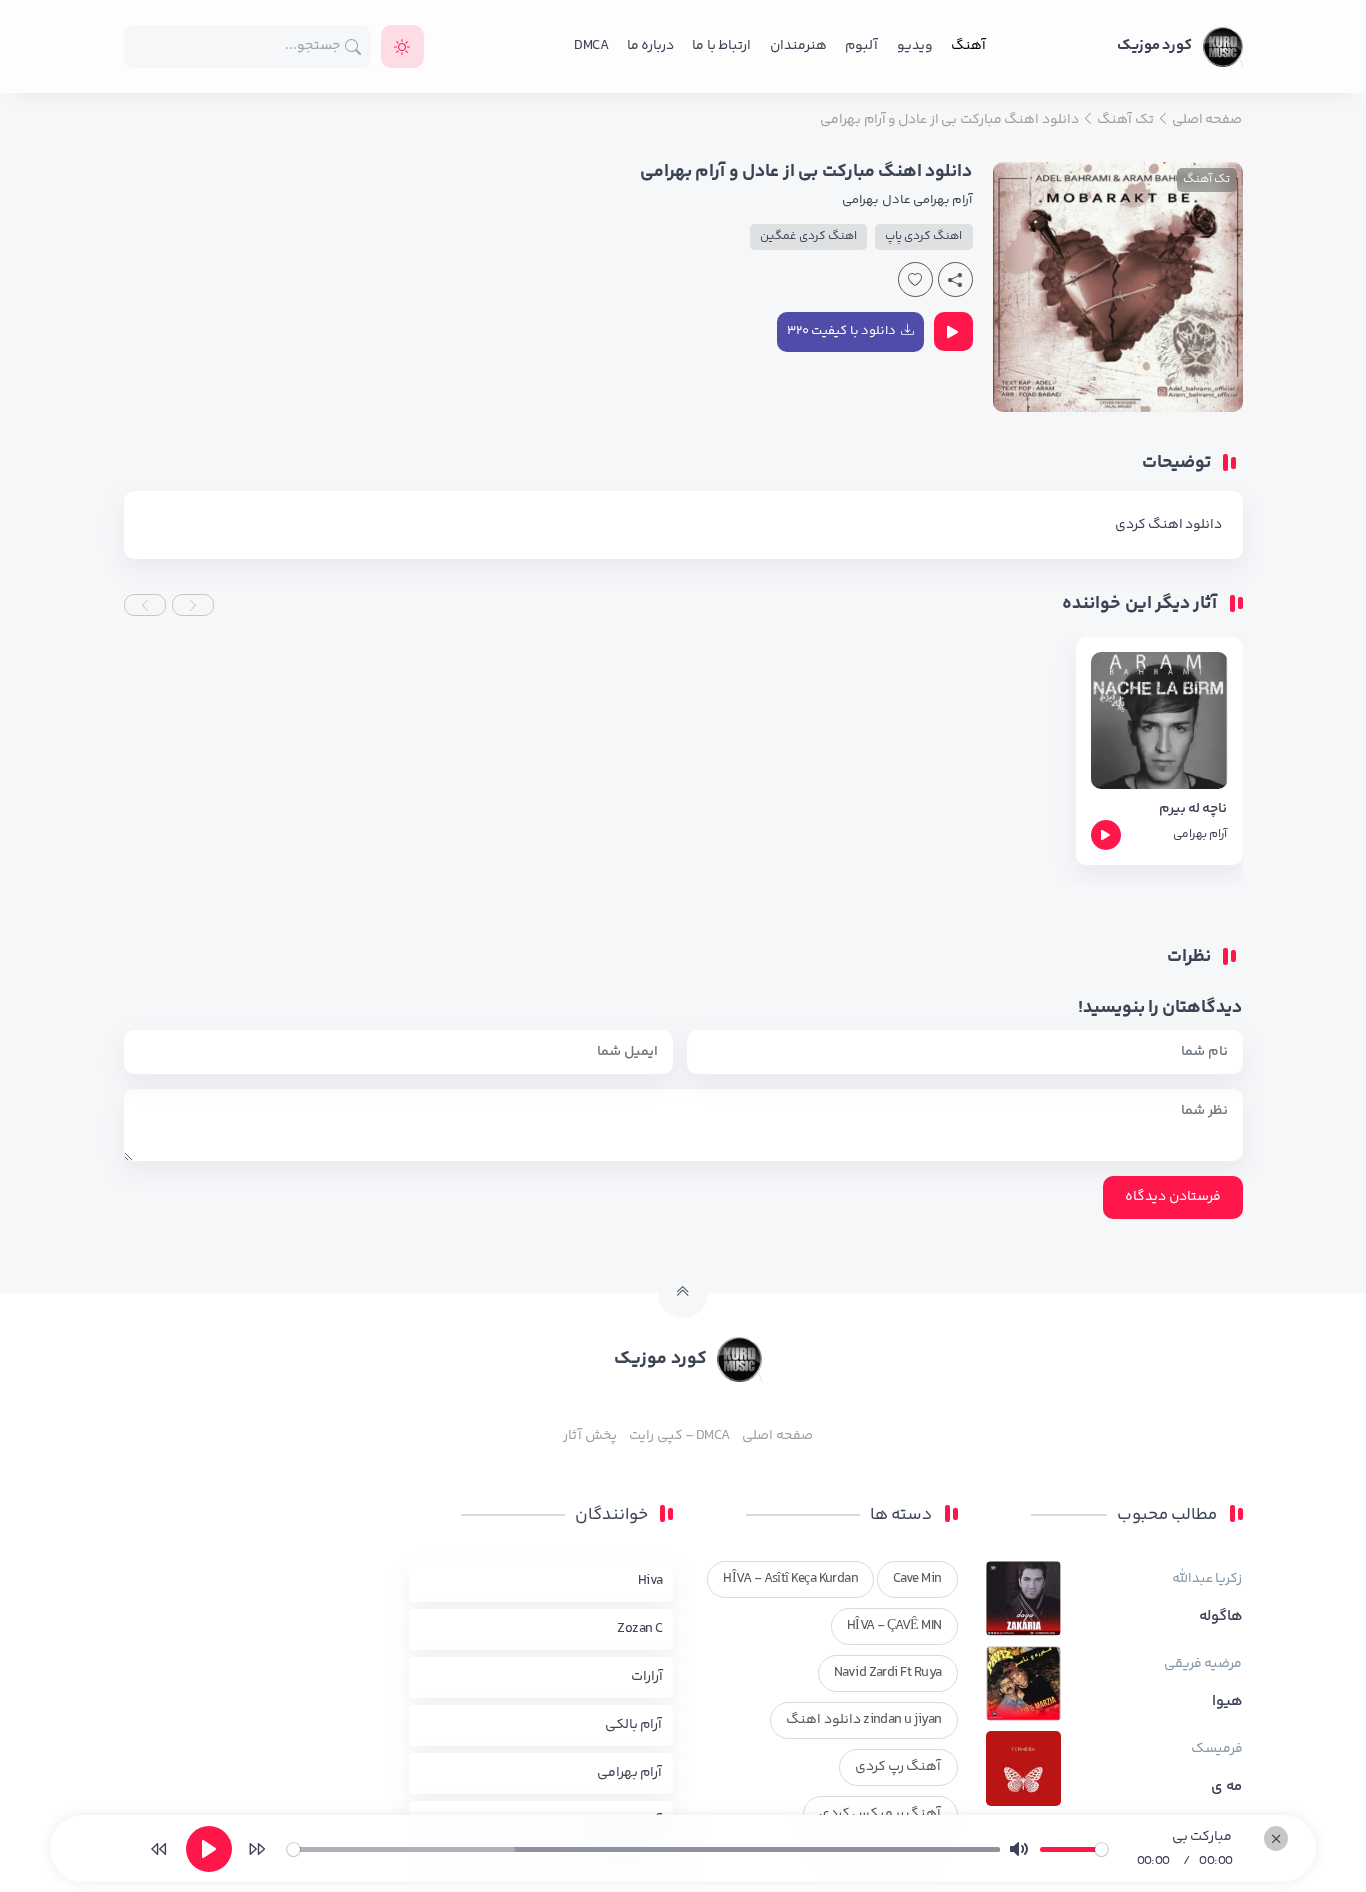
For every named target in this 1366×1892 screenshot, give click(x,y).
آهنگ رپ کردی (898, 1767)
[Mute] (1019, 1849)
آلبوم (861, 46)
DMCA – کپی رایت (679, 1436)
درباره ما (650, 46)
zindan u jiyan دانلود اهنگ (863, 1720)
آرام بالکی (633, 1725)
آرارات (647, 1677)
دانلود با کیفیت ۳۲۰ (841, 331)
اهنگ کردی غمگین (808, 236)
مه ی (1226, 1787)
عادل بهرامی (876, 200)
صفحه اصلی (777, 1436)
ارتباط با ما (721, 46)
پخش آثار (589, 1436)
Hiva (650, 1581)
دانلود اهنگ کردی (1169, 525)
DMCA (591, 46)
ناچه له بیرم (1193, 809)
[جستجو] (353, 46)
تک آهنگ (1206, 179)
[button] (193, 605)
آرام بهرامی (942, 200)
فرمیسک (1217, 1749)
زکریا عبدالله (1207, 1579)
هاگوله (1221, 1617)
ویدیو (915, 46)
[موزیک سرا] (402, 46)
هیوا (1227, 1702)
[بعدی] (257, 1849)
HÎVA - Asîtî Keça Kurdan (790, 1579)
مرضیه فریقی (1203, 1664)
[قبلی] (159, 1849)
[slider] (643, 1849)
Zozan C (639, 1629)
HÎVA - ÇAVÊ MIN (894, 1626)
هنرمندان (798, 46)
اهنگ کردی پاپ (924, 236)
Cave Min (917, 1579)
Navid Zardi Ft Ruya (888, 1673)
